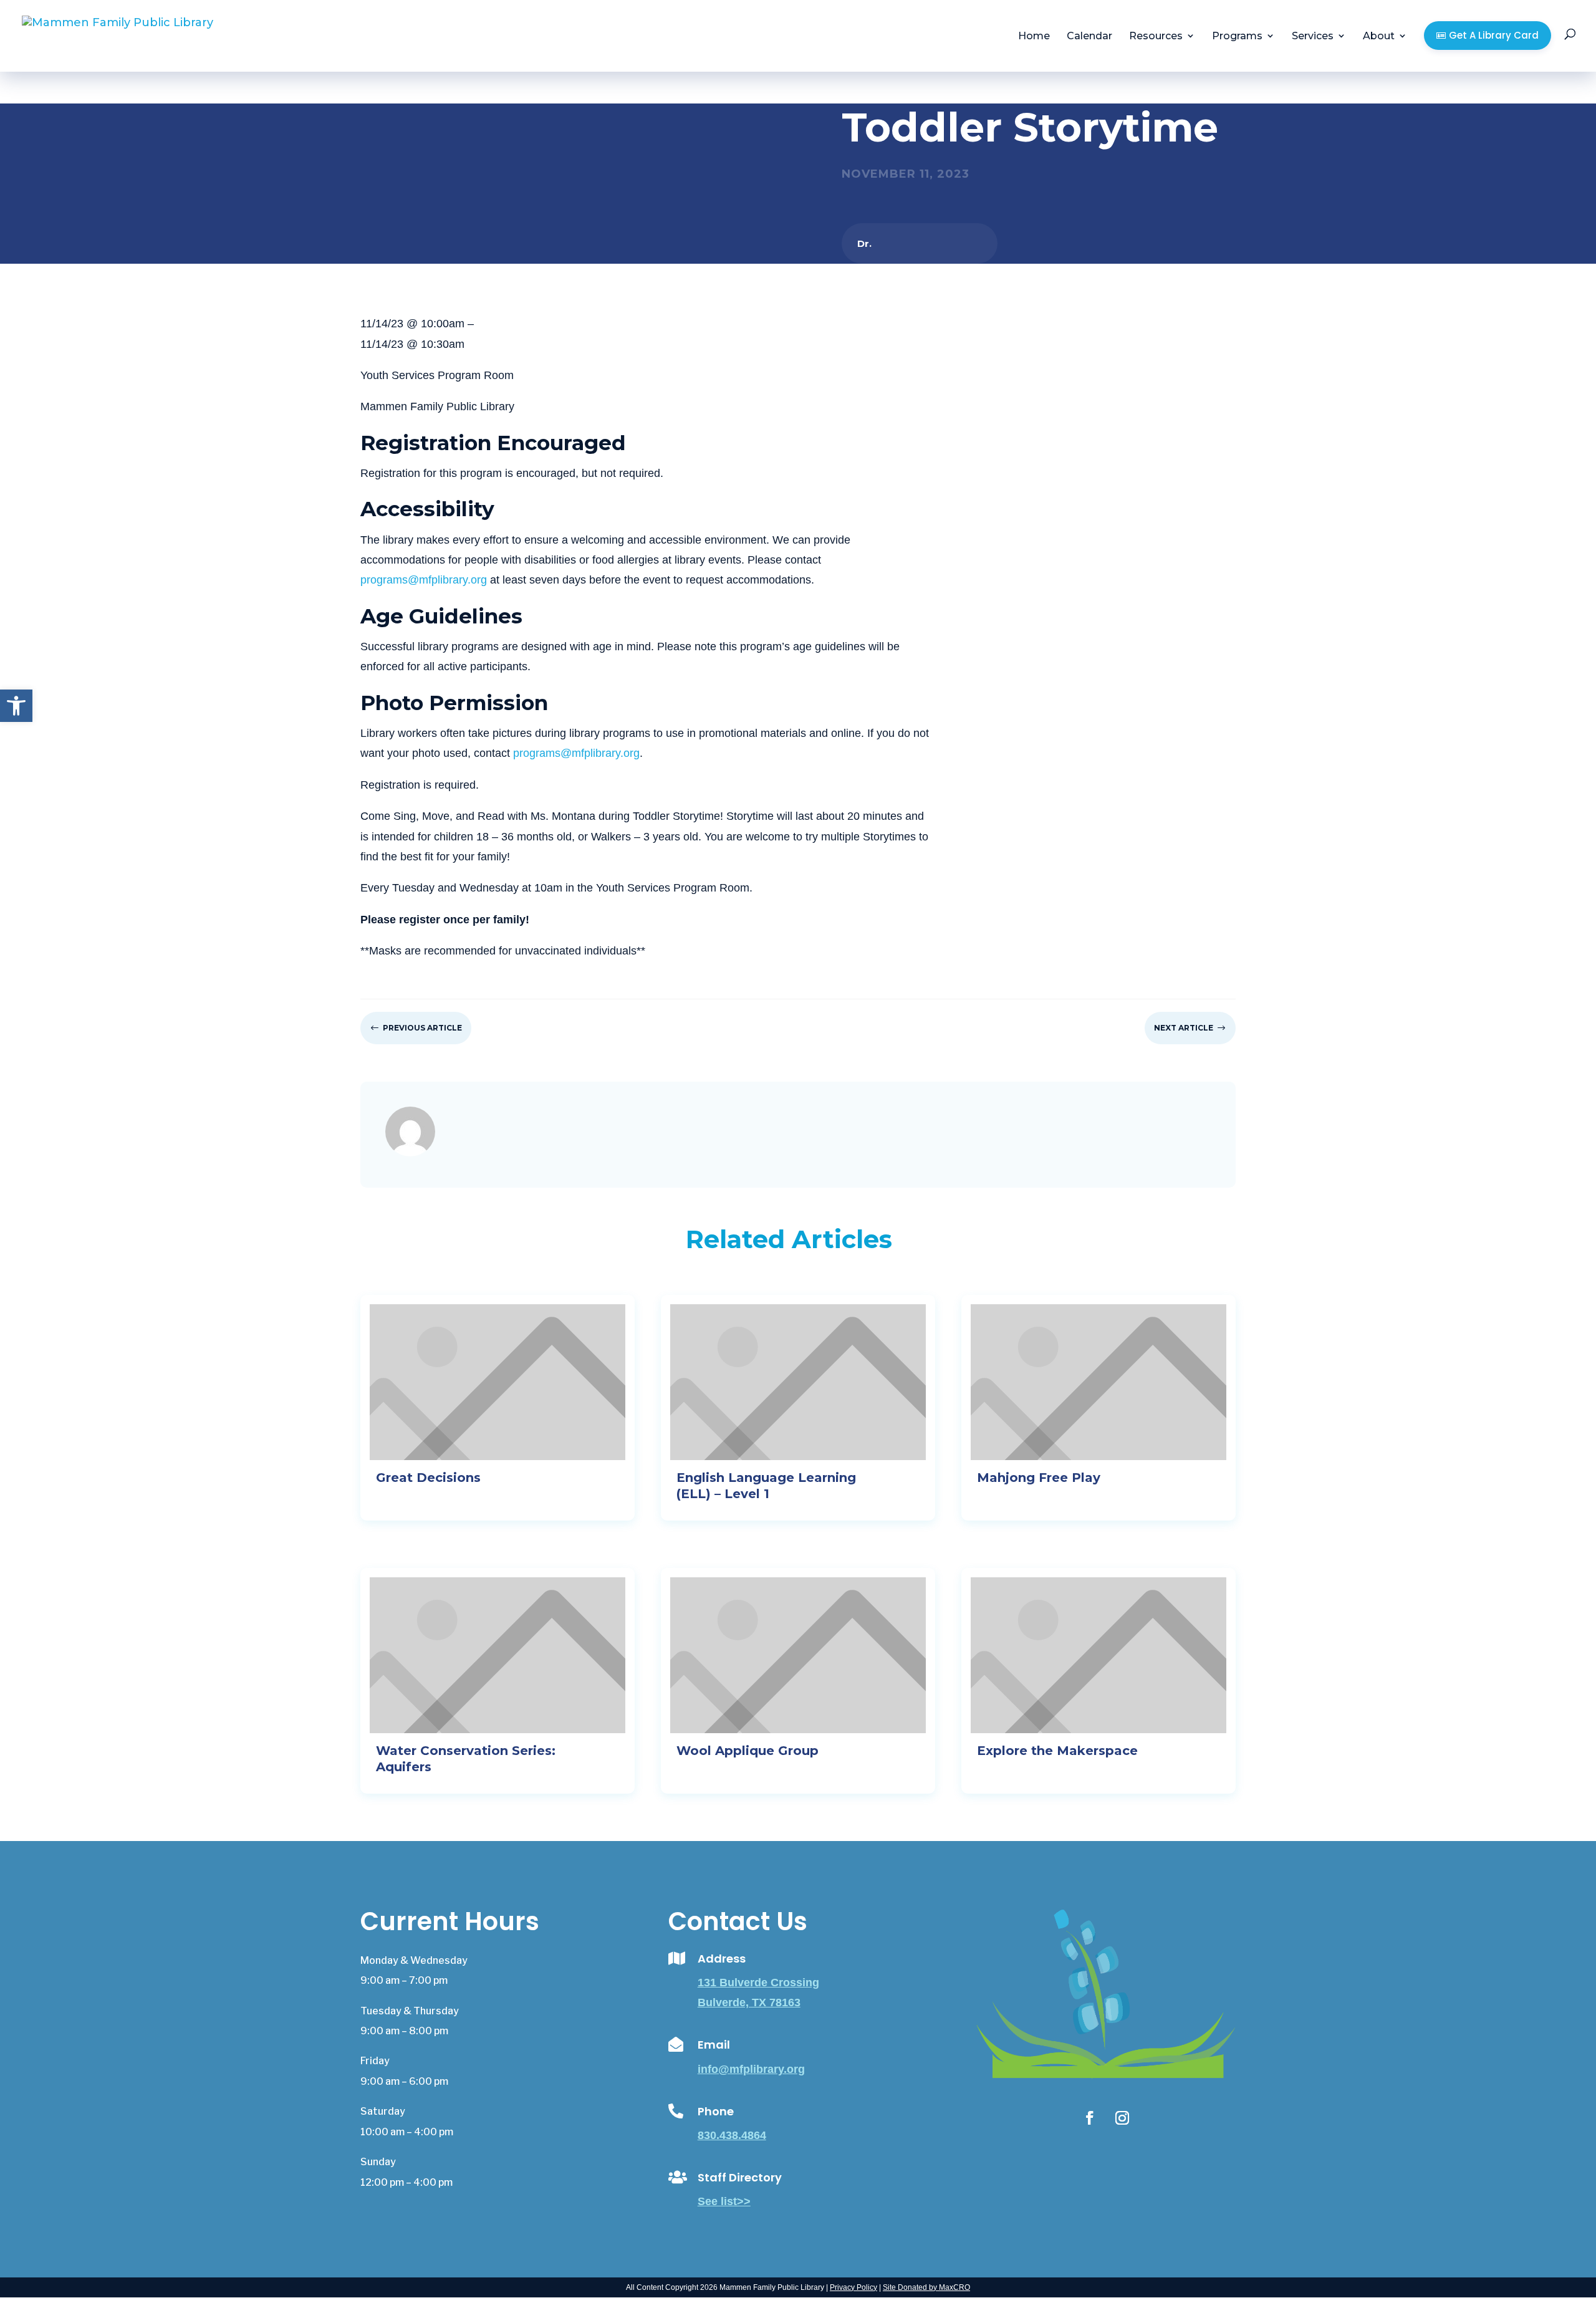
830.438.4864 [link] (732, 2135)
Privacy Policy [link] (853, 2287)
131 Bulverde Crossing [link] (758, 1983)
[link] (16, 706)
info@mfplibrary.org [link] (751, 2069)
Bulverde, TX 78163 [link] (749, 2002)
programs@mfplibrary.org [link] (424, 580)
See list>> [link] (724, 2201)
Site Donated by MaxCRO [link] (926, 2287)
